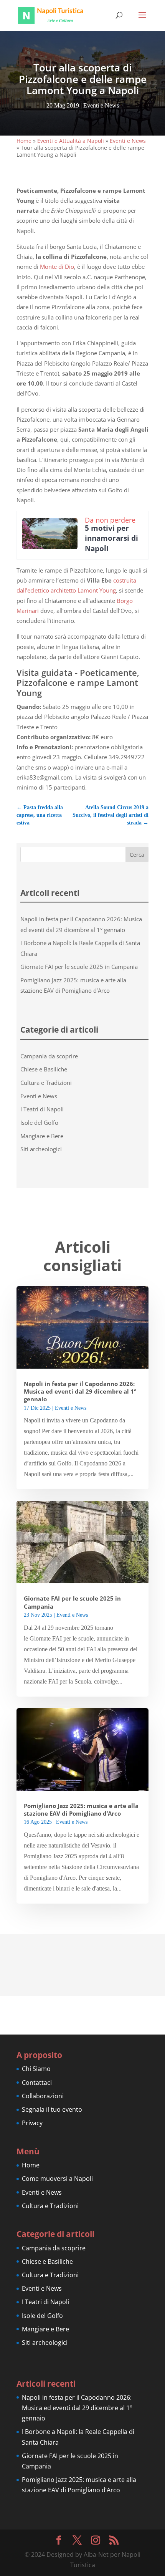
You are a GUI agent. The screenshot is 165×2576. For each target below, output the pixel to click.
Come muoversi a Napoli (57, 2179)
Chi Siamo (36, 2069)
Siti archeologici (41, 1149)
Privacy (32, 2123)
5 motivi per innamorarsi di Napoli (111, 538)
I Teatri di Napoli (42, 1109)
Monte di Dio (57, 267)
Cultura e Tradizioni (46, 1083)
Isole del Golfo (39, 1122)
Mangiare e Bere (42, 1136)
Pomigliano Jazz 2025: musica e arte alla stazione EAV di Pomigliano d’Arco (81, 1810)
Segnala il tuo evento (52, 2109)
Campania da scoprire (49, 1056)
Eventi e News (101, 105)
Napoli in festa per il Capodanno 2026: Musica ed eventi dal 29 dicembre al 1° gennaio (80, 1392)
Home (24, 141)
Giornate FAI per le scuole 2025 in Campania (79, 967)
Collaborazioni (43, 2096)
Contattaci (37, 2083)
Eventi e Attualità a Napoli (71, 141)
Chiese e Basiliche (44, 1069)
